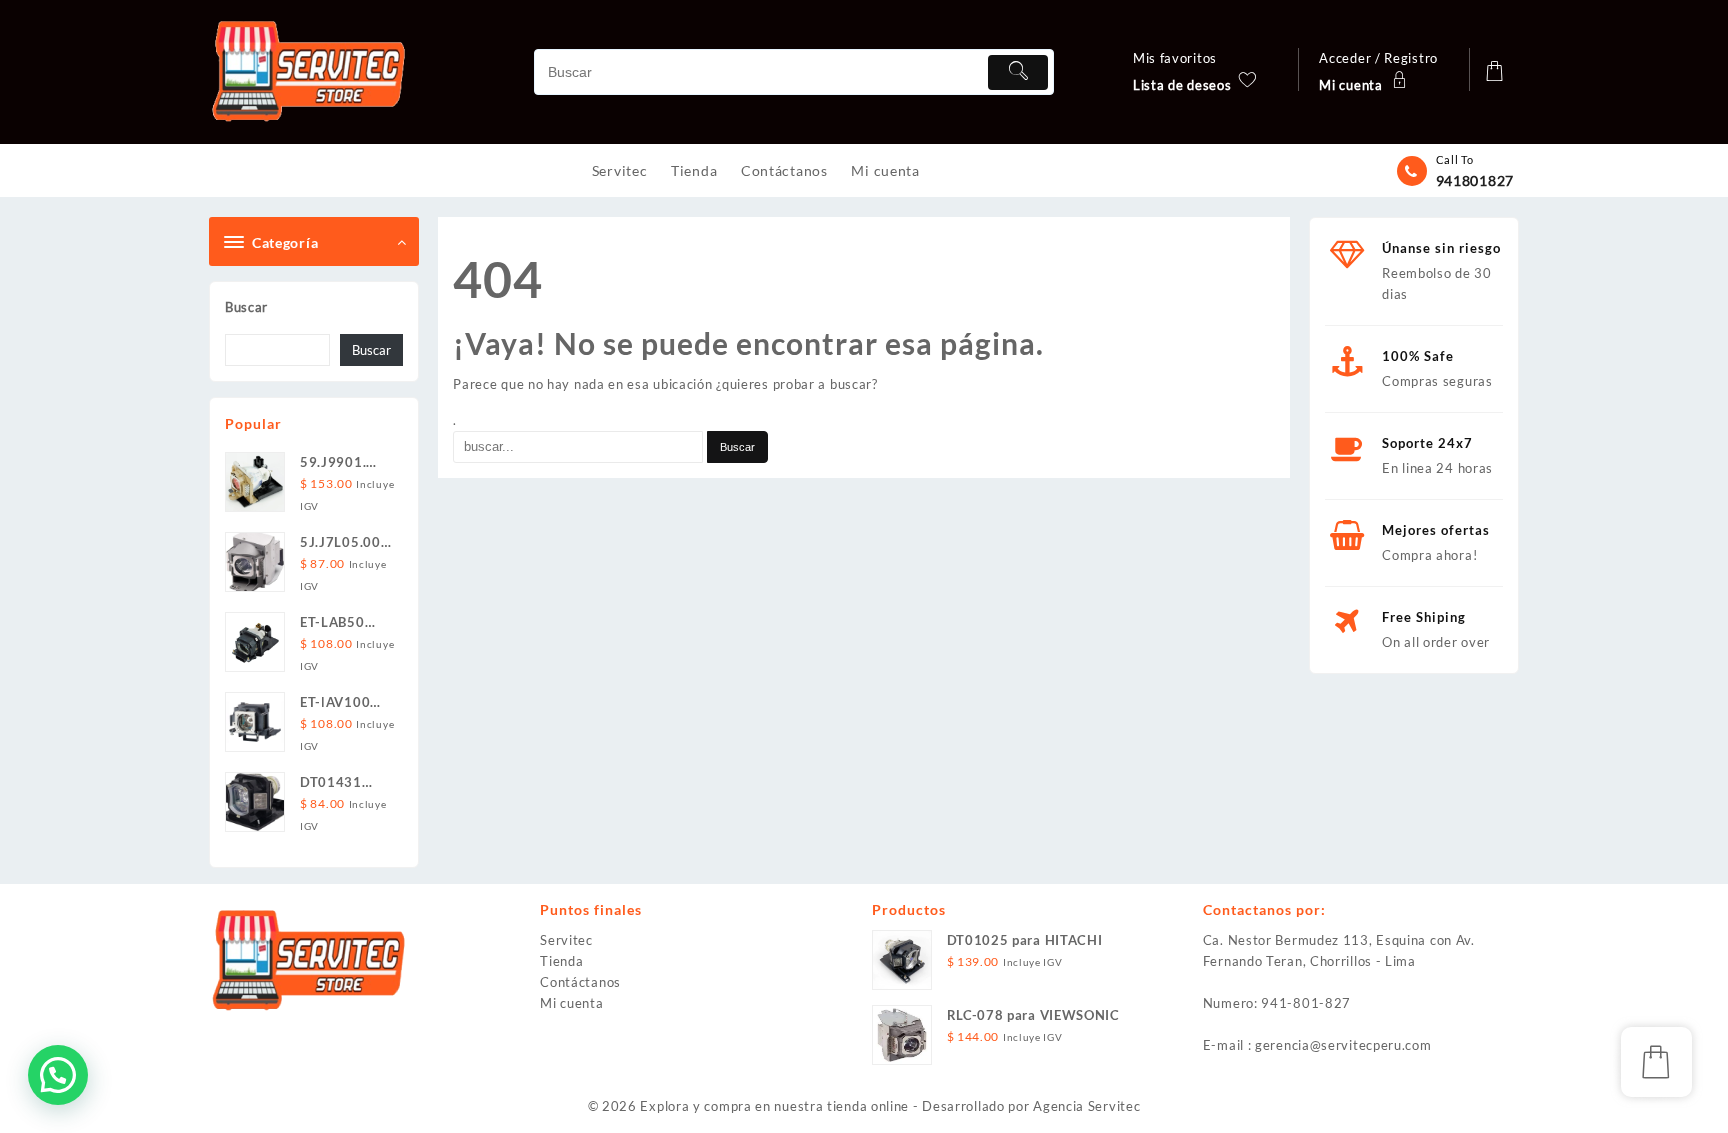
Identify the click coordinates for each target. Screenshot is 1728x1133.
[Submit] (1018, 72)
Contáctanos (580, 982)
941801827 (1475, 180)
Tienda (561, 961)
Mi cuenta (571, 1003)
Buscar (246, 307)
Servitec (566, 940)
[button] (58, 1075)
